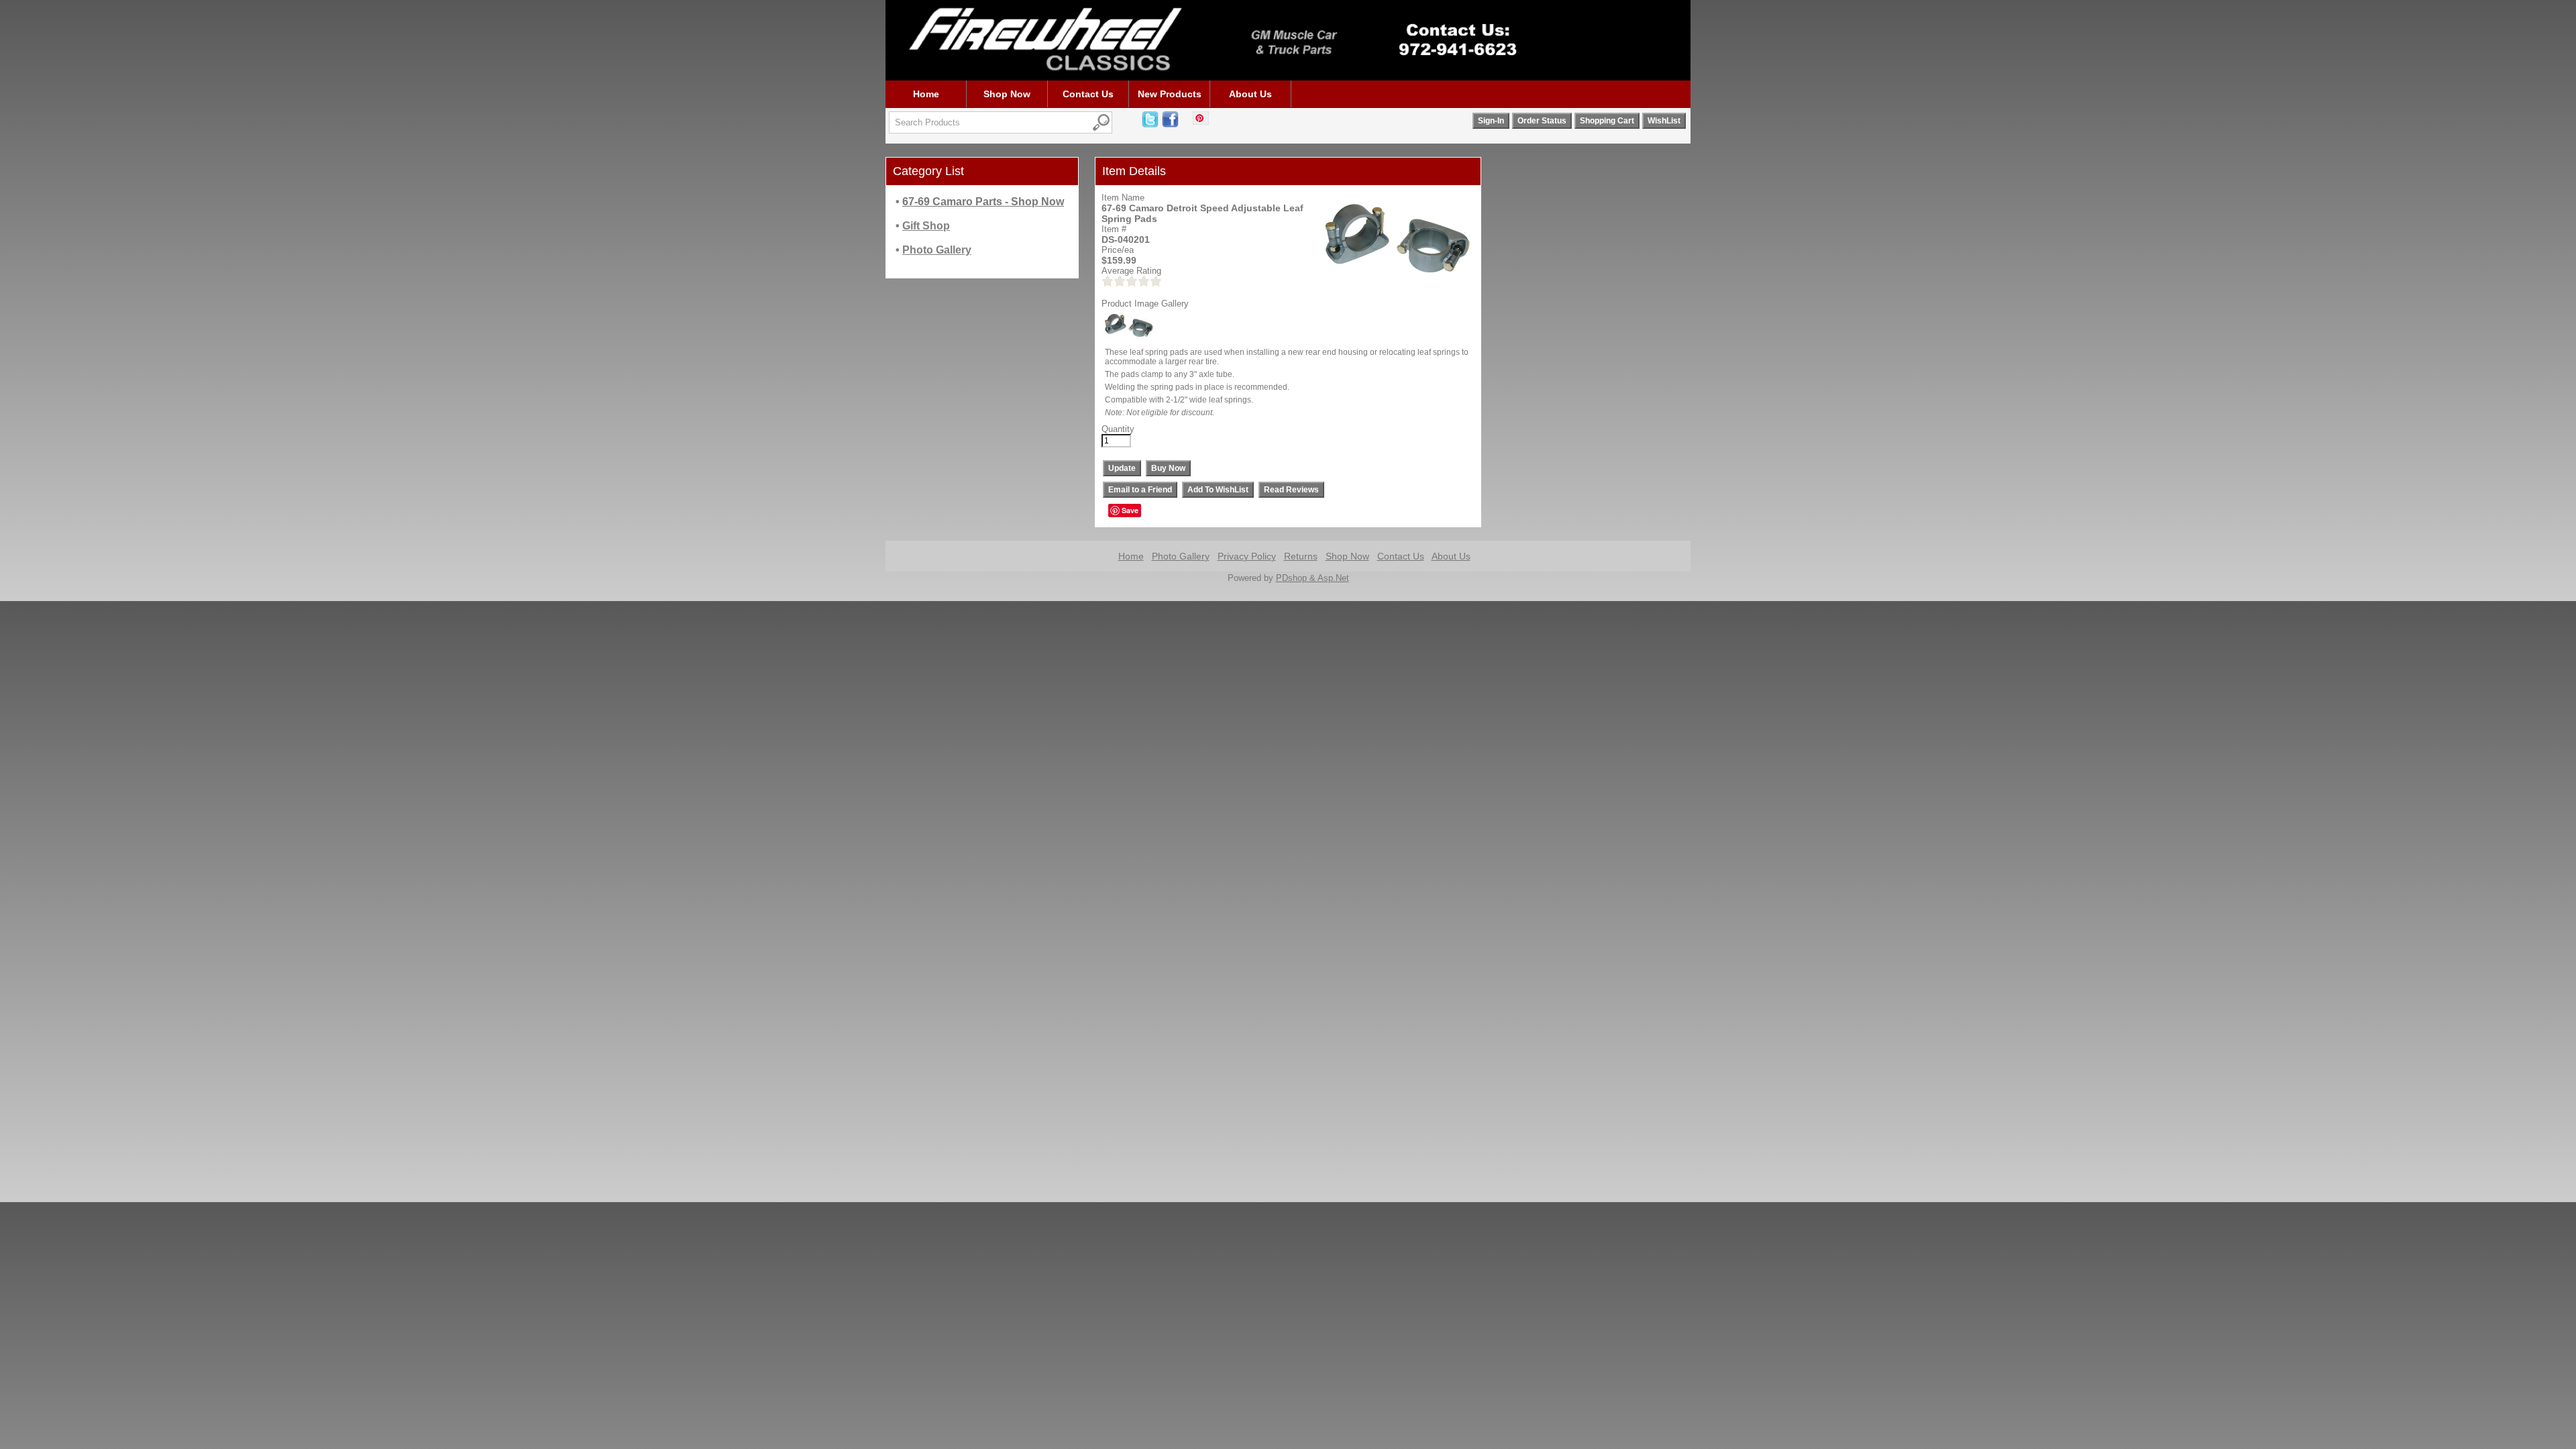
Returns (1301, 556)
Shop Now (1007, 94)
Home (926, 94)
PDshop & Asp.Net (1312, 578)
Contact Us (1088, 94)
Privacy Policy (1247, 556)
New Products (1170, 94)
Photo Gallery (1181, 556)
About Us (1250, 94)
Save (1130, 510)
